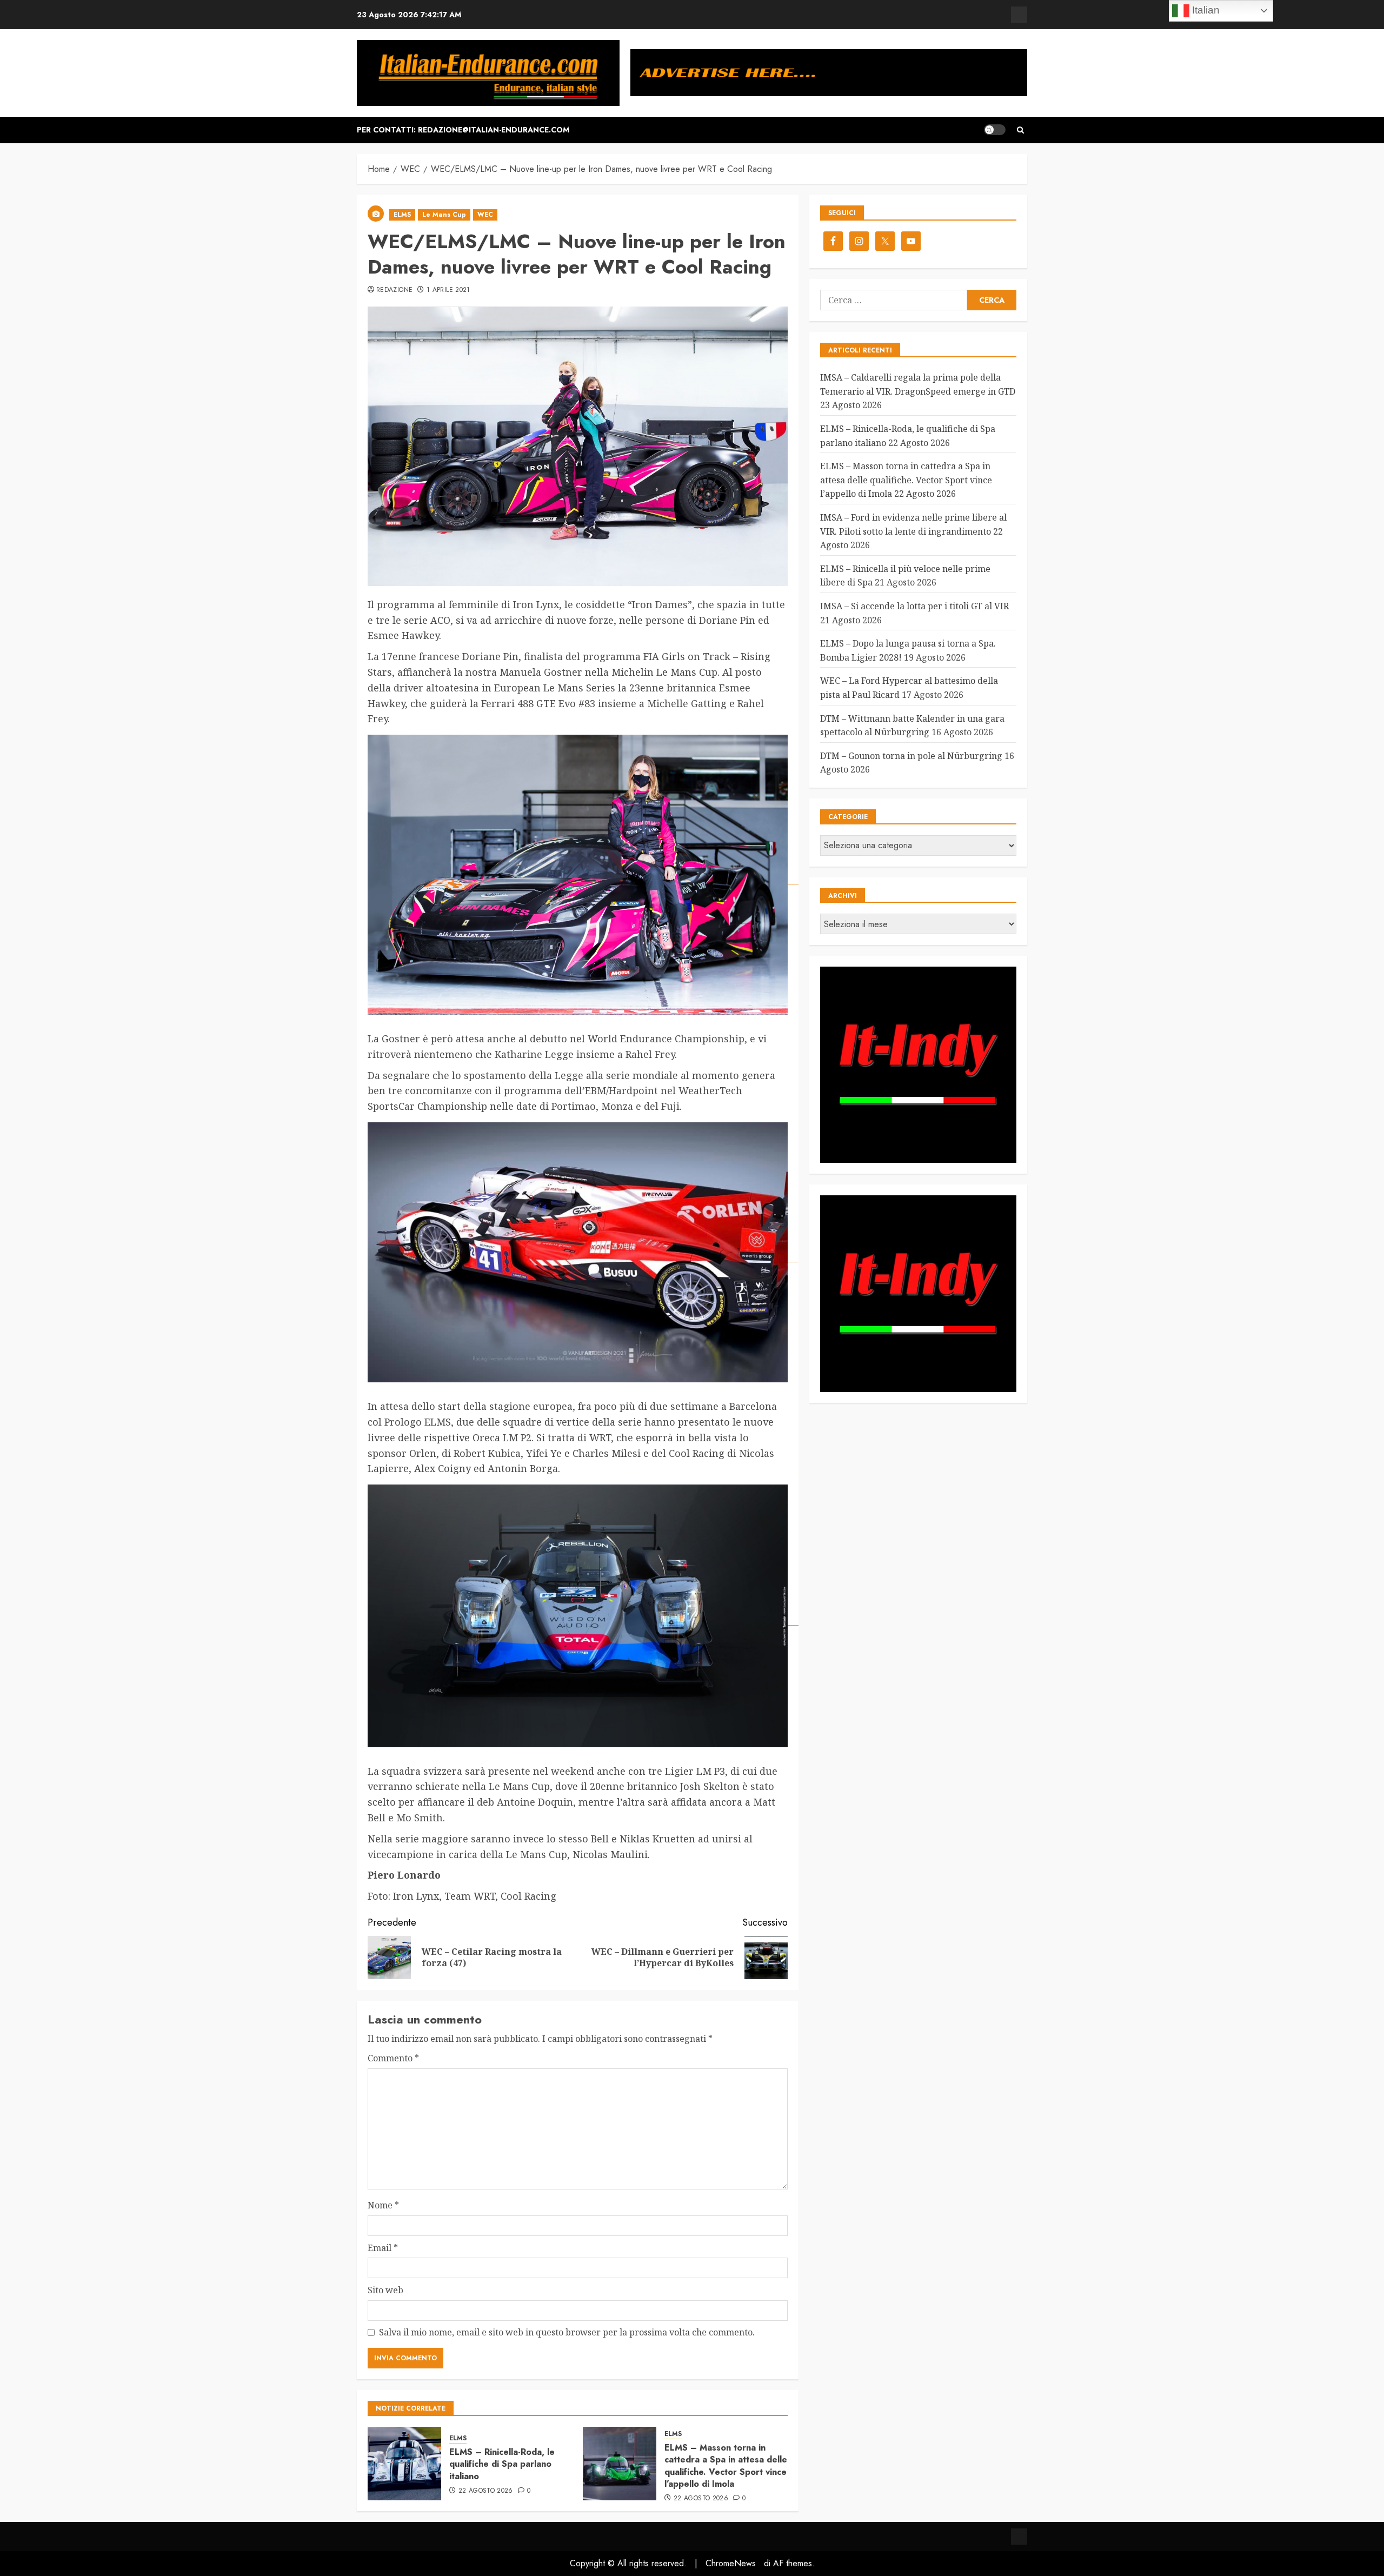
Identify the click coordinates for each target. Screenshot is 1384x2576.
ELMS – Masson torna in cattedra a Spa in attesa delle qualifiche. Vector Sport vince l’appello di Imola (726, 2466)
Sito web (385, 2290)
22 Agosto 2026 (486, 2491)
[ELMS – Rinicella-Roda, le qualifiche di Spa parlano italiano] (404, 2464)
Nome (383, 2205)
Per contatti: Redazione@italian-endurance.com (463, 130)
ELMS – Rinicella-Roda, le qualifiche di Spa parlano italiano (502, 2464)
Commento (393, 2058)
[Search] (1020, 130)
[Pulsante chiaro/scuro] (995, 130)
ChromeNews (731, 2563)
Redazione (394, 290)
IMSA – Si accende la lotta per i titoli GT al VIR (914, 606)
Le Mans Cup (444, 215)
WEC (485, 215)
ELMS (402, 215)
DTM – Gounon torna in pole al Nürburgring (911, 756)
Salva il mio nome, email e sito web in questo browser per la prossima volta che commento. (567, 2332)
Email (383, 2248)
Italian (1205, 10)
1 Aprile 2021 (448, 290)
